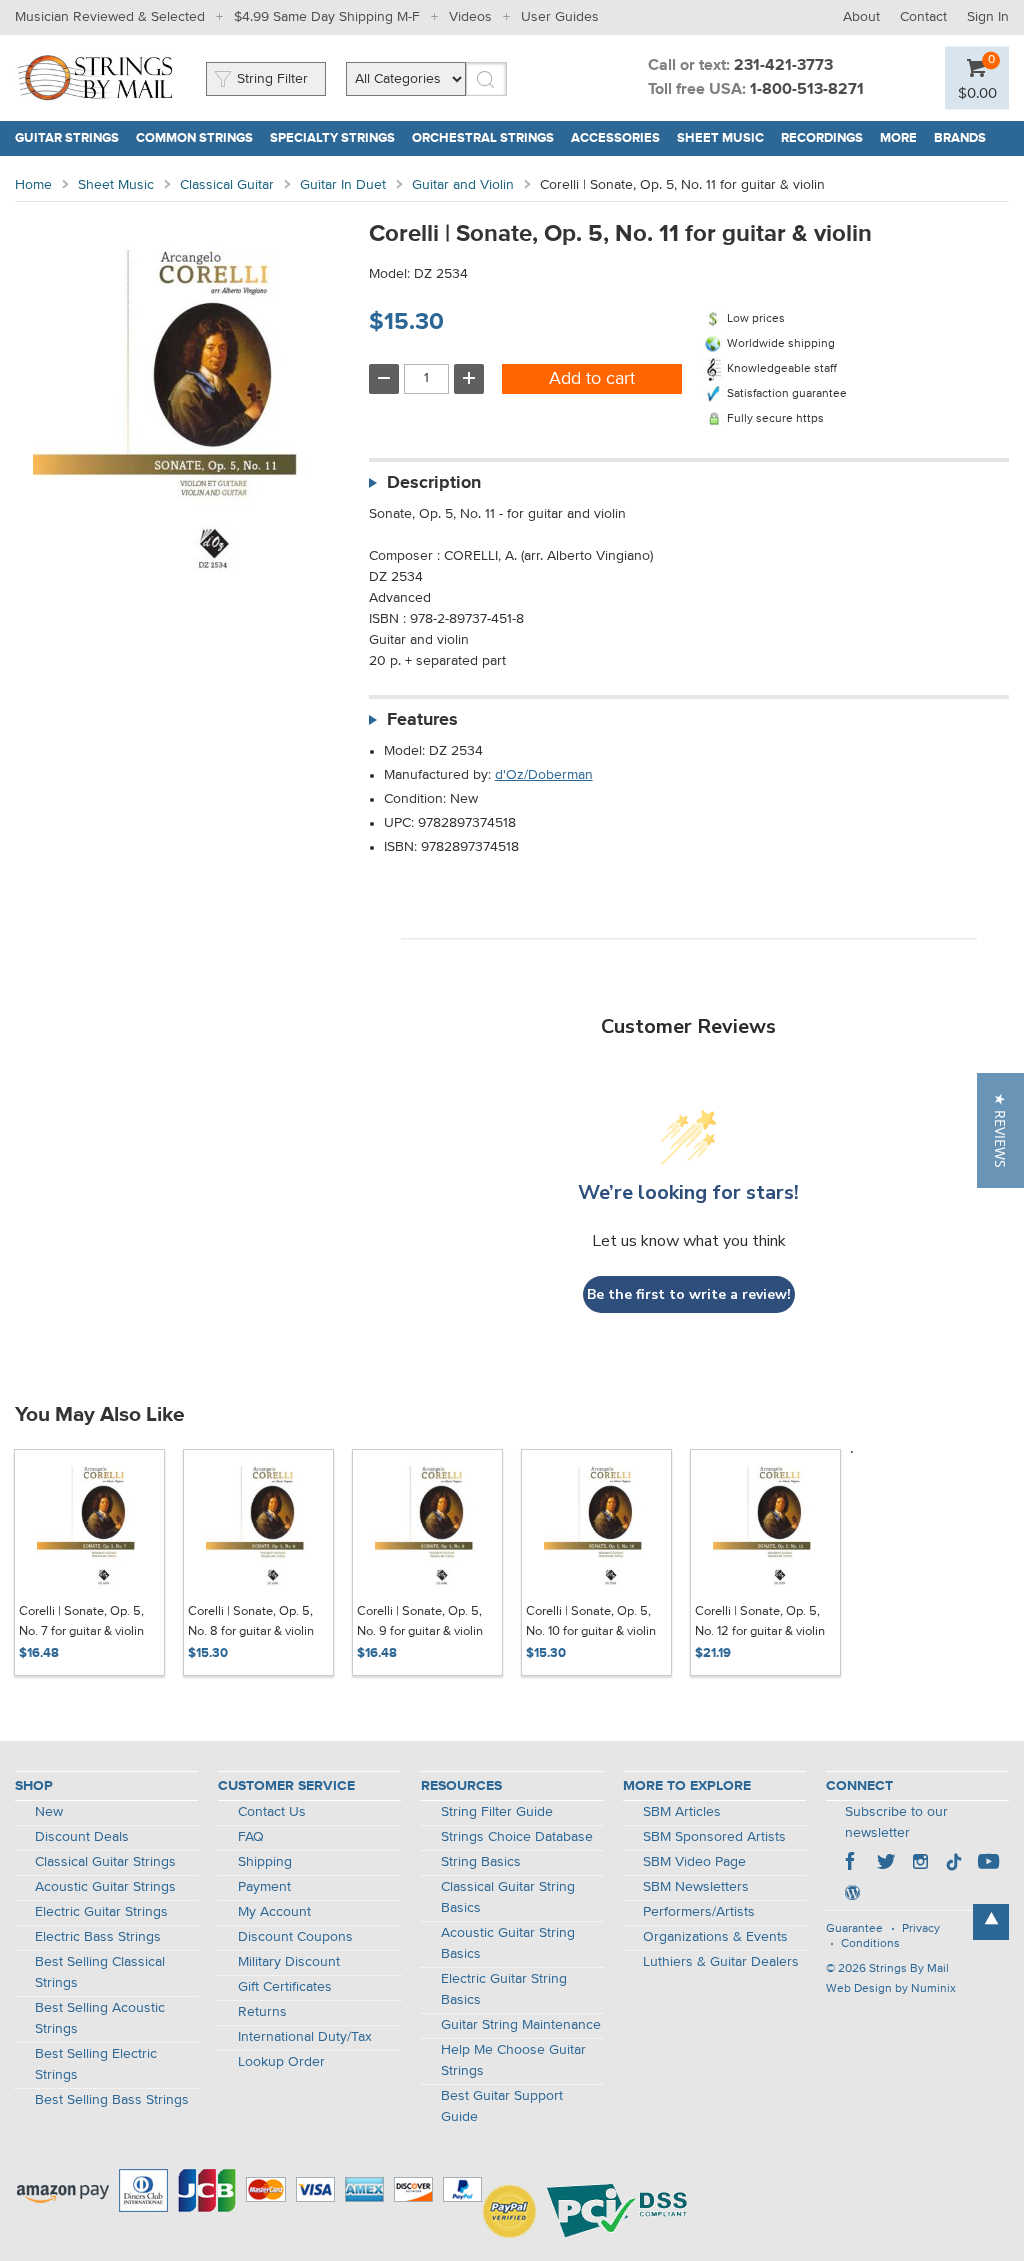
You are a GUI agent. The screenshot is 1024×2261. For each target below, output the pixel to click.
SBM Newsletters (696, 1887)
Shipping (265, 1862)
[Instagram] (920, 1864)
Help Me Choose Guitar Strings (513, 2060)
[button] (1000, 1130)
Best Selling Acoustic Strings (100, 2018)
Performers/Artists (699, 1912)
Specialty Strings (332, 138)
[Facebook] (852, 1864)
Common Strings (194, 138)
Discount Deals (82, 1837)
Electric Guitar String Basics (504, 1989)
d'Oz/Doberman (544, 775)
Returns (262, 2012)
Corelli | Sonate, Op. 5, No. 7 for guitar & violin (81, 1621)
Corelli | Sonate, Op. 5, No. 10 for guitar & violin (591, 1621)
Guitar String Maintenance (521, 2025)
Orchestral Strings (483, 138)
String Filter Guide (497, 1812)
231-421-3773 (783, 66)
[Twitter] (886, 1864)
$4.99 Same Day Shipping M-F (327, 17)
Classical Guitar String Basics (508, 1897)
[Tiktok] (954, 1864)
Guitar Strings (67, 138)
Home (33, 185)
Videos (470, 17)
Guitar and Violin (463, 185)
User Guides (560, 17)
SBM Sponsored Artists (714, 1837)
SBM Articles (682, 1812)
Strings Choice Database (517, 1837)
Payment (264, 1887)
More (898, 138)
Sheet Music (720, 138)
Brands (960, 138)
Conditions (870, 1944)
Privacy (921, 1929)
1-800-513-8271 (807, 90)
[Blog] (852, 1895)
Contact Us (272, 1812)
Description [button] (434, 483)
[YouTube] (988, 1864)
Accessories (615, 138)
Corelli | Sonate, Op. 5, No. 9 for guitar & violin (420, 1621)
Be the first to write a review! (689, 1294)
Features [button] (422, 720)
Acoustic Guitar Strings (105, 1887)
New (49, 1812)
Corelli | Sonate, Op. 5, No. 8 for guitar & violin (251, 1621)
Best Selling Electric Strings (96, 2064)
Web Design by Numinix (891, 1989)
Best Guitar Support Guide (502, 2106)
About (861, 17)
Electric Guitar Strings (101, 1912)
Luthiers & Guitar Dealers (721, 1962)
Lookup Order (281, 2062)
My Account (274, 1912)
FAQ (251, 1837)
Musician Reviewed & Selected (110, 17)
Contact (923, 17)
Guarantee (854, 1929)
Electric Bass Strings (98, 1937)
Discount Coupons (295, 1937)
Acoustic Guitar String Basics (508, 1943)
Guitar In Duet (343, 185)
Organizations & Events (715, 1937)
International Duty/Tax (305, 2037)
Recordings (822, 138)
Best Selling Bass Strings (112, 2100)
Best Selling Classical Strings (100, 1972)
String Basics (481, 1862)
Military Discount (289, 1962)
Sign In (988, 17)
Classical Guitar (227, 185)
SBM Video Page (694, 1862)
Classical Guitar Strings (105, 1862)
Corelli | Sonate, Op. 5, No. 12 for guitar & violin (760, 1621)
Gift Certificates (285, 1987)
